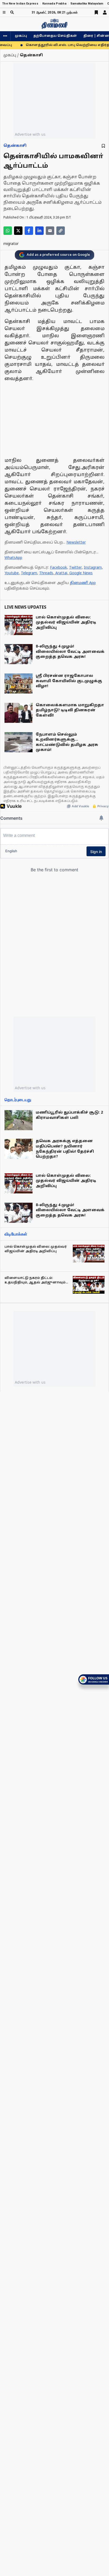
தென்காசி (15, 146)
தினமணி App (83, 583)
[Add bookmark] (103, 146)
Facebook (58, 568)
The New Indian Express (20, 4)
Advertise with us (30, 134)
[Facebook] (29, 231)
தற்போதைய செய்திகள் (55, 36)
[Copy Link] (61, 231)
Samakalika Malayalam (87, 4)
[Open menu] (4, 12)
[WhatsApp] (8, 231)
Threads (46, 573)
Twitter (75, 568)
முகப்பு (21, 36)
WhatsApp (13, 558)
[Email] (50, 231)
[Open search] (12, 12)
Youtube (12, 573)
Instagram (93, 568)
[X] (18, 231)
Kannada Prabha (54, 4)
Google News (81, 573)
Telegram (29, 573)
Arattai (61, 573)
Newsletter (76, 543)
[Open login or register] (105, 12)
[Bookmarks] (96, 12)
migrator (11, 244)
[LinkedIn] (39, 231)
